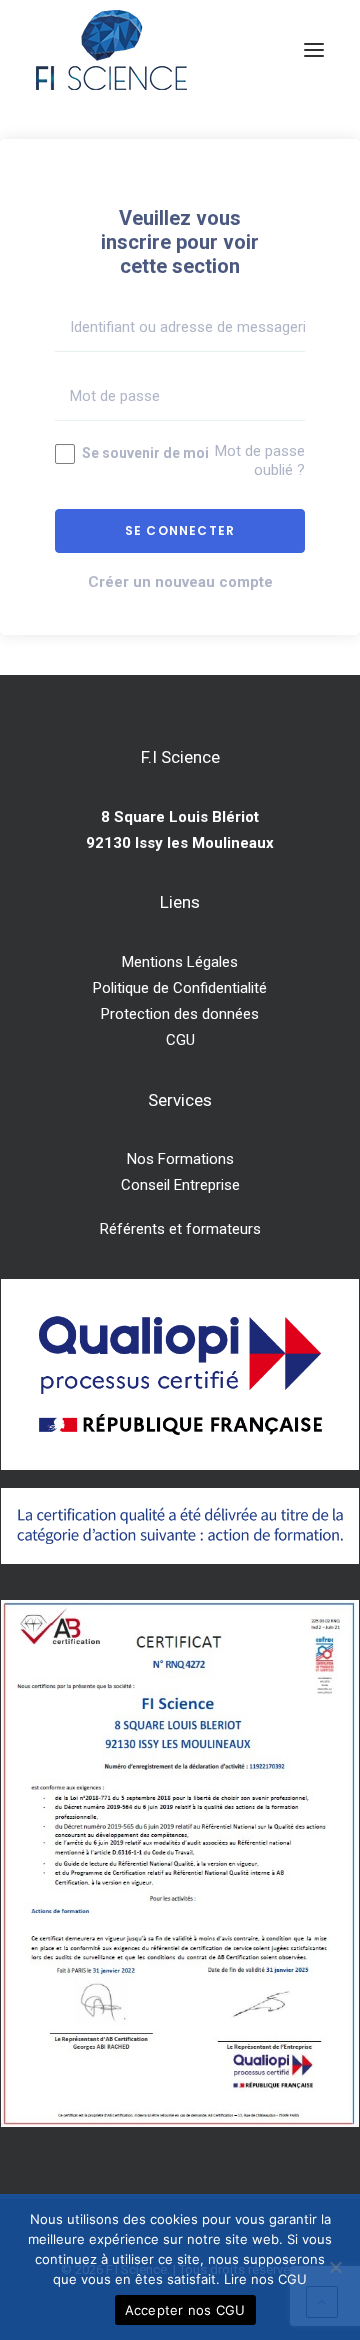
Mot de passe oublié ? (260, 460)
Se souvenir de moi (144, 453)
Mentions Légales (180, 962)
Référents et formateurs (180, 1229)
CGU (180, 1040)
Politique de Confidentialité (180, 988)
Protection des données (180, 1014)
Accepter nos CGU (185, 2310)
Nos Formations (180, 1159)
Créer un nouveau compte (180, 582)
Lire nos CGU (265, 2279)
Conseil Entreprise (180, 1185)
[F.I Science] (111, 50)
